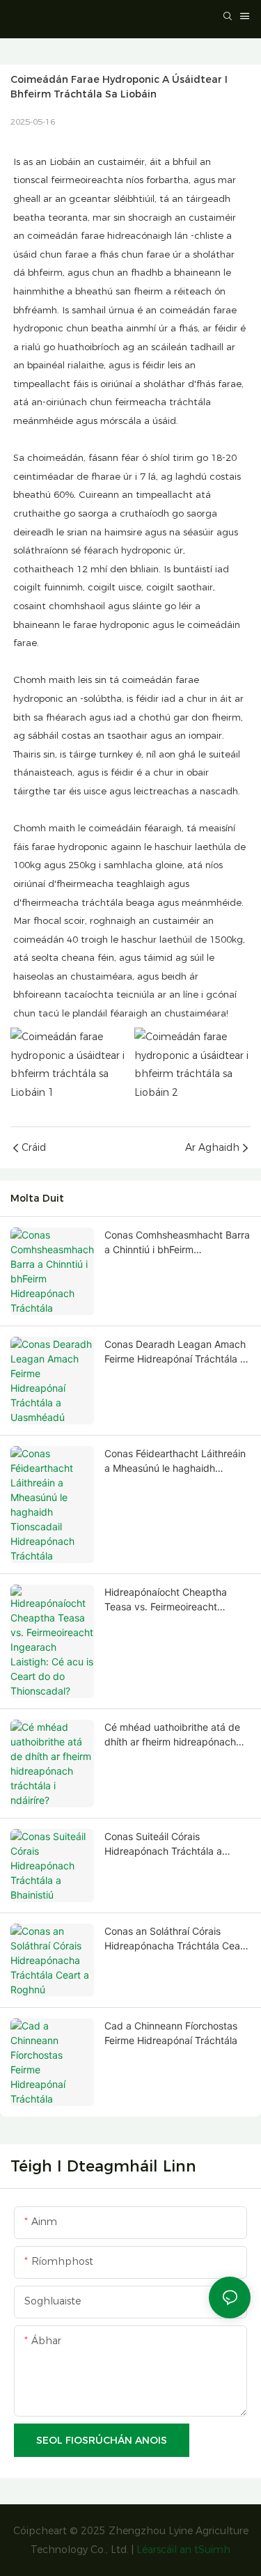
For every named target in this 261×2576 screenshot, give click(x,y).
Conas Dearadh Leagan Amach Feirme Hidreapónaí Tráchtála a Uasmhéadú (175, 1352)
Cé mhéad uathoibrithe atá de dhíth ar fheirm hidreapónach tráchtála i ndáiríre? (172, 1735)
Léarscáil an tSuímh (183, 2550)
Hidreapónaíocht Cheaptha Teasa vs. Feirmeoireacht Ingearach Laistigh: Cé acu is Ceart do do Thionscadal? (170, 1600)
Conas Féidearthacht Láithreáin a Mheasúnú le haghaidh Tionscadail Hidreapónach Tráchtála (175, 1461)
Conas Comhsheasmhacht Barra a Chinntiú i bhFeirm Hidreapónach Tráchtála (177, 1243)
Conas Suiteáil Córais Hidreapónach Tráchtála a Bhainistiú (163, 1844)
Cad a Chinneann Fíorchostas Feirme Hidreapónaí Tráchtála (171, 2033)
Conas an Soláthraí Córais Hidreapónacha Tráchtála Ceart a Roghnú (176, 1939)
